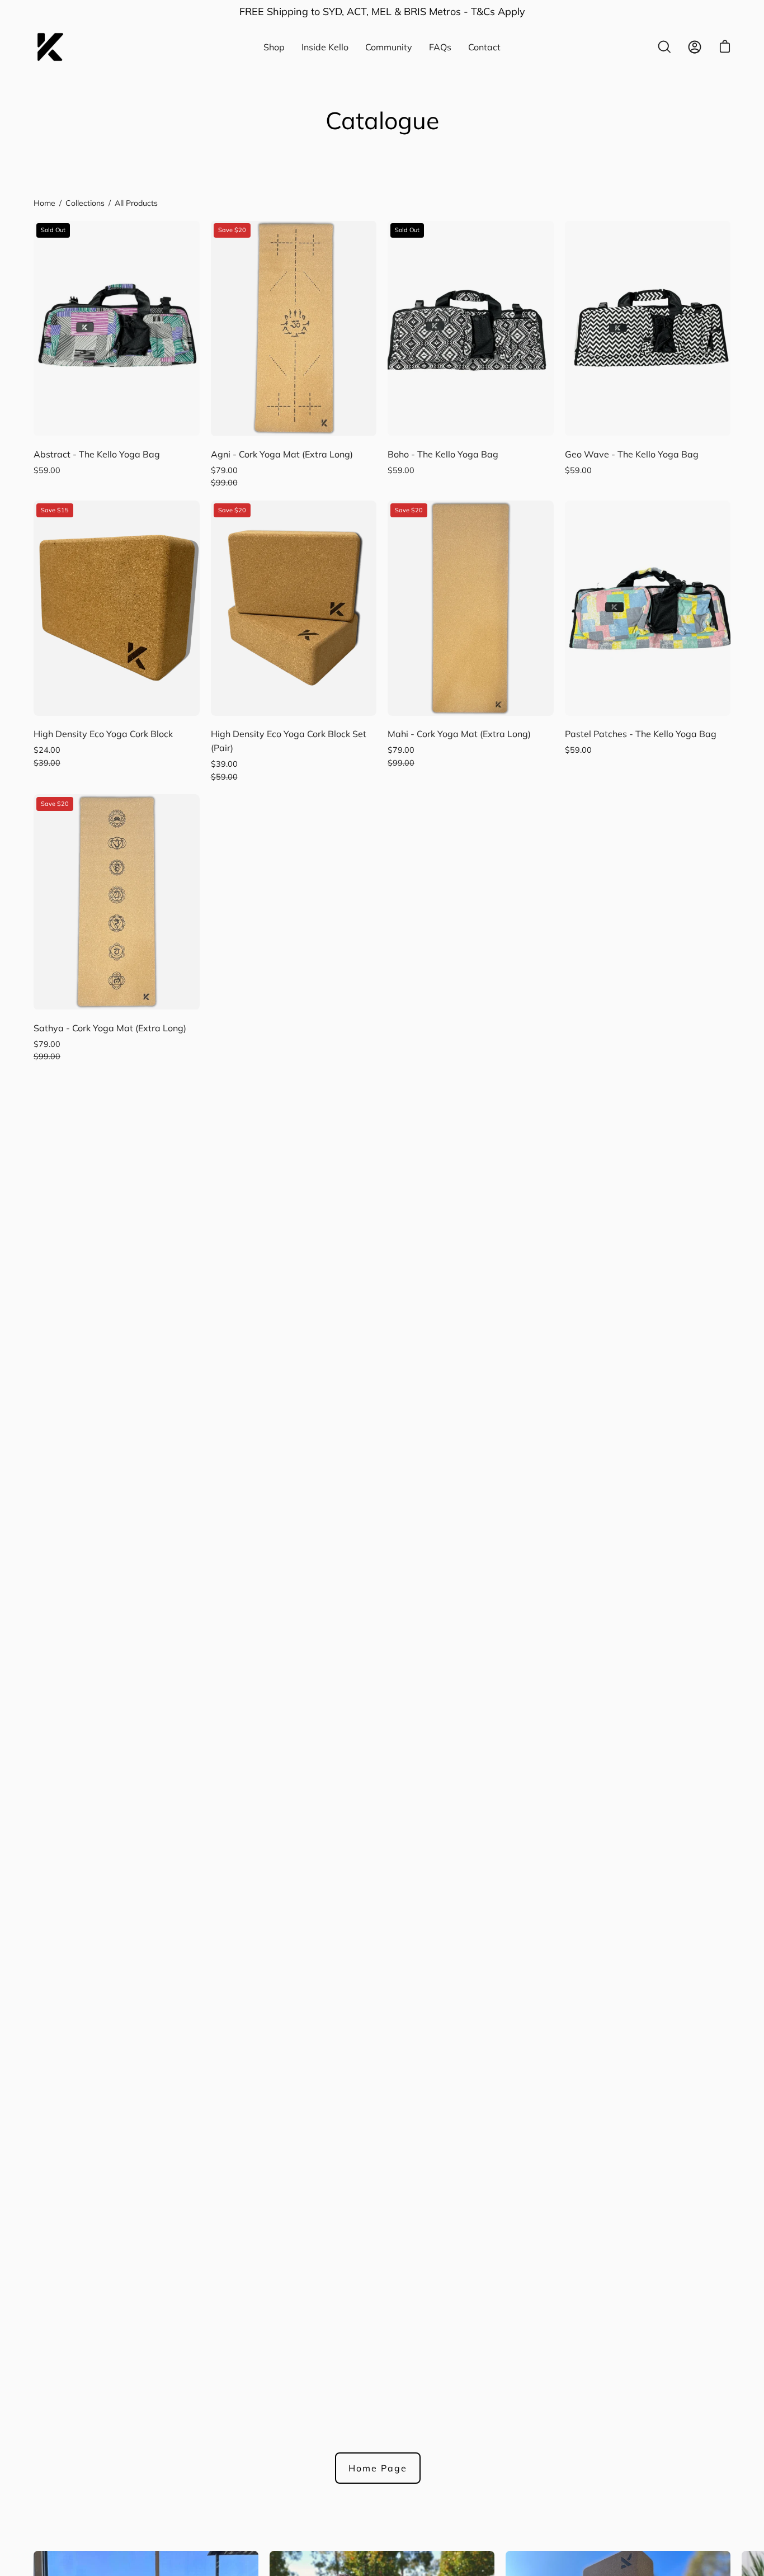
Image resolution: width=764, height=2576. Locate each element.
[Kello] (50, 47)
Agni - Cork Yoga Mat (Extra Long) (282, 454)
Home (44, 203)
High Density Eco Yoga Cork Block (103, 734)
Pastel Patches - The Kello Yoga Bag (641, 734)
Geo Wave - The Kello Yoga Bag (632, 454)
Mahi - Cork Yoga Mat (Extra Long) (459, 734)
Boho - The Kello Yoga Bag (443, 454)
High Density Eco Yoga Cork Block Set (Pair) (289, 741)
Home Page (378, 2468)
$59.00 (47, 470)
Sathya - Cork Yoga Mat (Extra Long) (110, 1028)
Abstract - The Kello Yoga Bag (97, 454)
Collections (85, 203)
